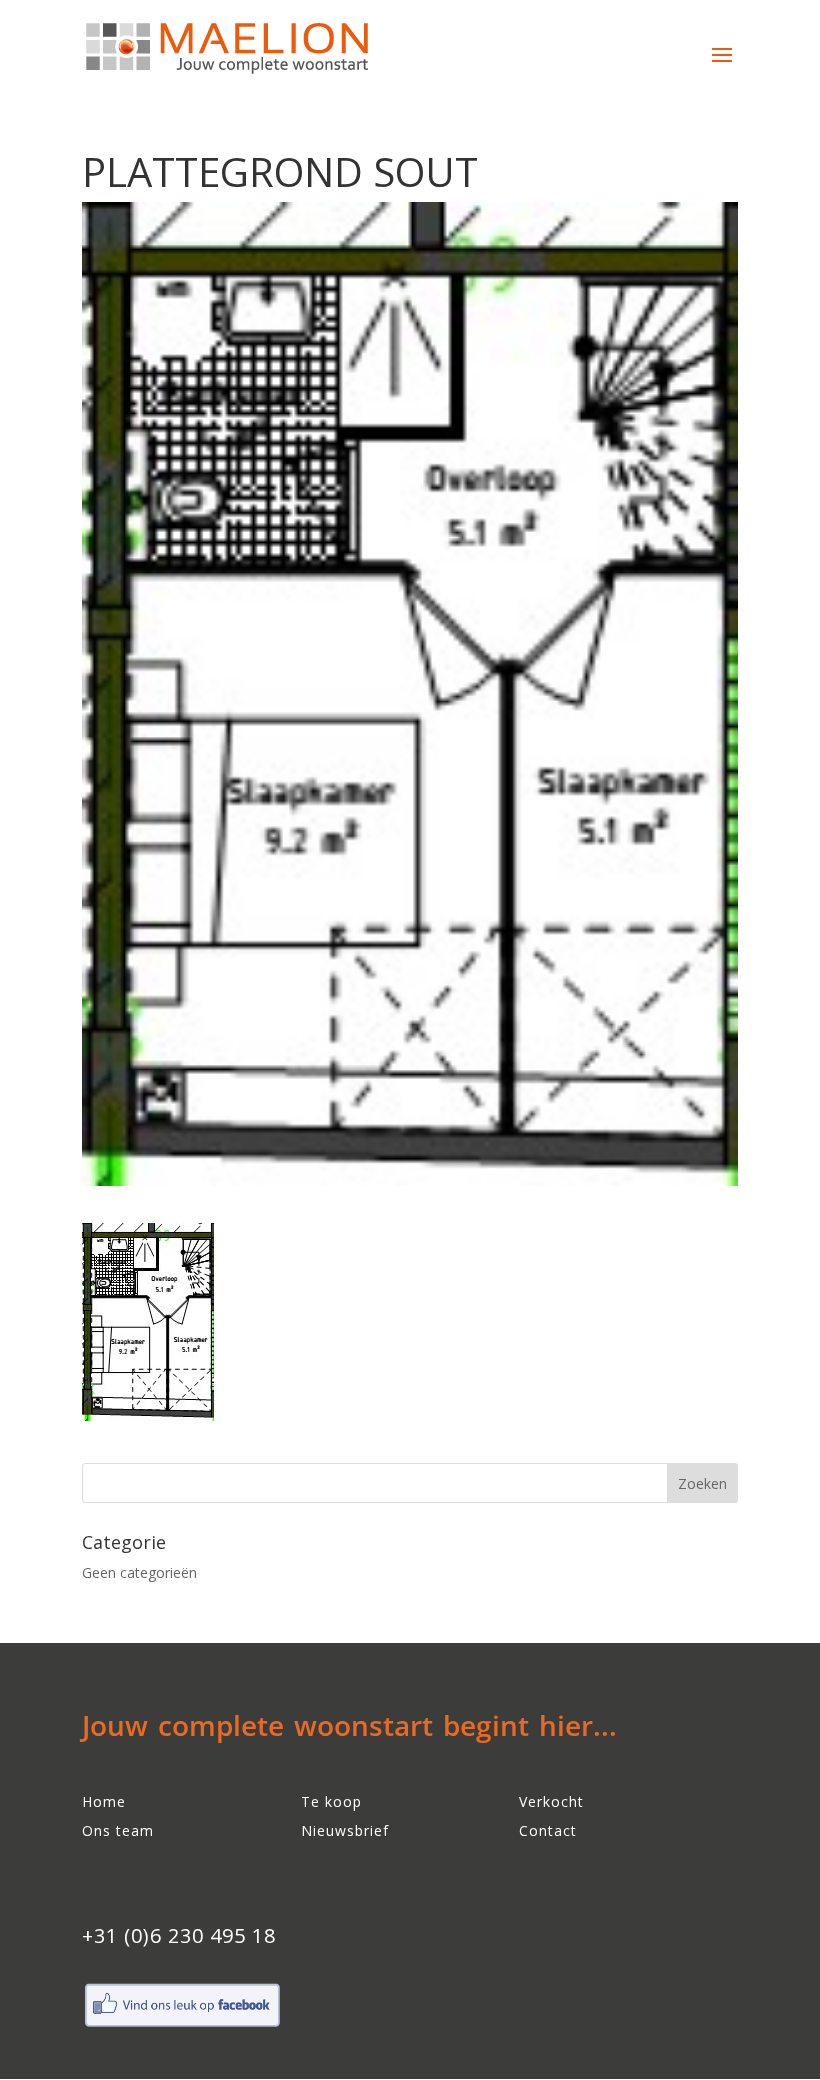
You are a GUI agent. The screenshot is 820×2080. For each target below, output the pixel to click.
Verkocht (551, 1801)
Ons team (118, 1830)
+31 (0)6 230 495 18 (179, 1935)
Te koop (331, 1801)
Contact (548, 1830)
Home (104, 1801)
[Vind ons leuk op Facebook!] (182, 2024)
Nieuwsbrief (345, 1830)
